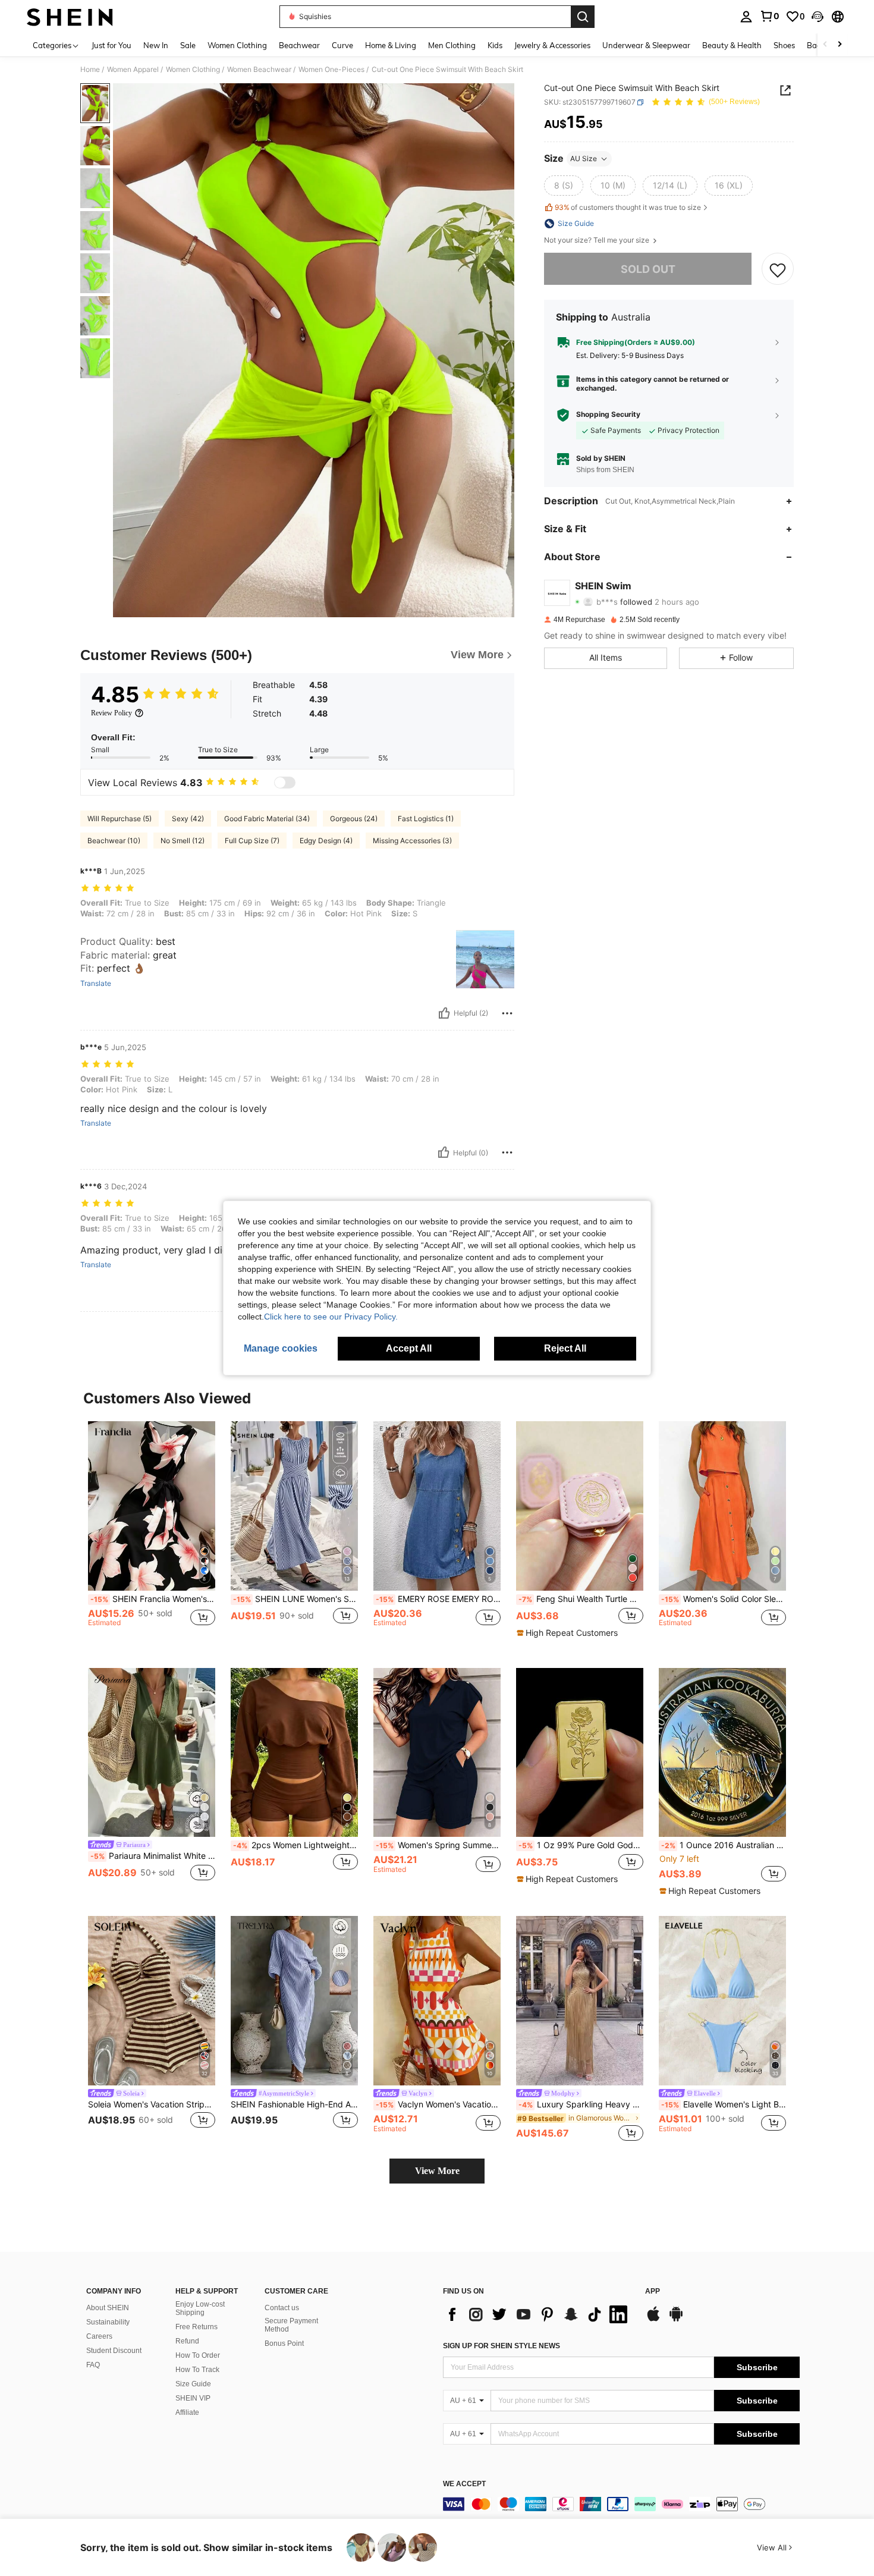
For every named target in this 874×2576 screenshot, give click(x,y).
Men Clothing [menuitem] (452, 45)
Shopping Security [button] (608, 415)
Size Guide (193, 2384)
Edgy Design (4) (326, 841)
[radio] (564, 186)
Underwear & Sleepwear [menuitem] (646, 45)
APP (653, 2291)
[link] (769, 16)
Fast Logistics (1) (426, 819)
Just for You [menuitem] (111, 45)
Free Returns (197, 2327)
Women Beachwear (259, 70)
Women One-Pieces (331, 70)
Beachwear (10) (114, 841)
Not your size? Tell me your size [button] (598, 240)
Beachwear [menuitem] (299, 45)
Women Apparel (133, 70)
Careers (99, 2336)
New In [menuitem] (156, 45)
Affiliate (187, 2412)
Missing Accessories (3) (412, 841)
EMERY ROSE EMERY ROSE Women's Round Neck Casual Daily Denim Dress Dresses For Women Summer (438, 1599)
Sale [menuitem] (188, 45)
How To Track (197, 2370)
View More (437, 2171)
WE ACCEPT (464, 2484)
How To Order (198, 2355)
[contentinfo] (621, 2504)
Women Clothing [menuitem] (237, 45)
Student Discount (114, 2351)
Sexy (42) (188, 819)
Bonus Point (284, 2343)
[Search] (583, 17)
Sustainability (108, 2322)
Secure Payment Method (291, 2325)
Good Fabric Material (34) (267, 819)
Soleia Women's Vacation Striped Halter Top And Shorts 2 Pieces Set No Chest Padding (152, 2104)
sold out (648, 269)
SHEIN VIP (193, 2398)
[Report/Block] (507, 1013)
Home (90, 70)
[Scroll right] (840, 45)
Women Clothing (193, 70)
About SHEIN (108, 2308)
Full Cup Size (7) (252, 841)
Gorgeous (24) (354, 819)
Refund (187, 2341)
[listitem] (152, 1535)
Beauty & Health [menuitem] (732, 45)
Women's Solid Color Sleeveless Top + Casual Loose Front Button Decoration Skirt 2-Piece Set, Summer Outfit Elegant (724, 1599)
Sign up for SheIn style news (502, 2346)
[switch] (285, 783)
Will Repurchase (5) (120, 819)
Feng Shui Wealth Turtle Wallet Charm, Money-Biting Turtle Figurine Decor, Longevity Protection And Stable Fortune (581, 1599)
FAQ (93, 2365)
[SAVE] (778, 269)
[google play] (676, 2320)
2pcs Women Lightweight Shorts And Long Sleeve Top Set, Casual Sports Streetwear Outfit (295, 1845)
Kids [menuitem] (495, 45)
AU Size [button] (584, 158)
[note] (569, 1633)
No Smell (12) (183, 841)
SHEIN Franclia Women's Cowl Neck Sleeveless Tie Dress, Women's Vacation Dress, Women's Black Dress (153, 1599)
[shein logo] (70, 17)
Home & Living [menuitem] (391, 45)
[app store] (653, 2320)
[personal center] (746, 17)
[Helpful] (444, 1013)
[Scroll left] (825, 45)
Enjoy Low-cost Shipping (200, 2308)
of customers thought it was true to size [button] (628, 208)
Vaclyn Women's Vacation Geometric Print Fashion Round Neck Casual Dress (438, 2104)
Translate (96, 984)
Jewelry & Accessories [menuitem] (552, 45)
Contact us (282, 2308)
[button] (818, 17)
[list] (538, 2314)
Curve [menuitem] (342, 45)
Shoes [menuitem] (784, 45)
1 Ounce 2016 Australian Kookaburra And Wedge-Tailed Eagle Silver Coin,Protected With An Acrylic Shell (724, 1845)
